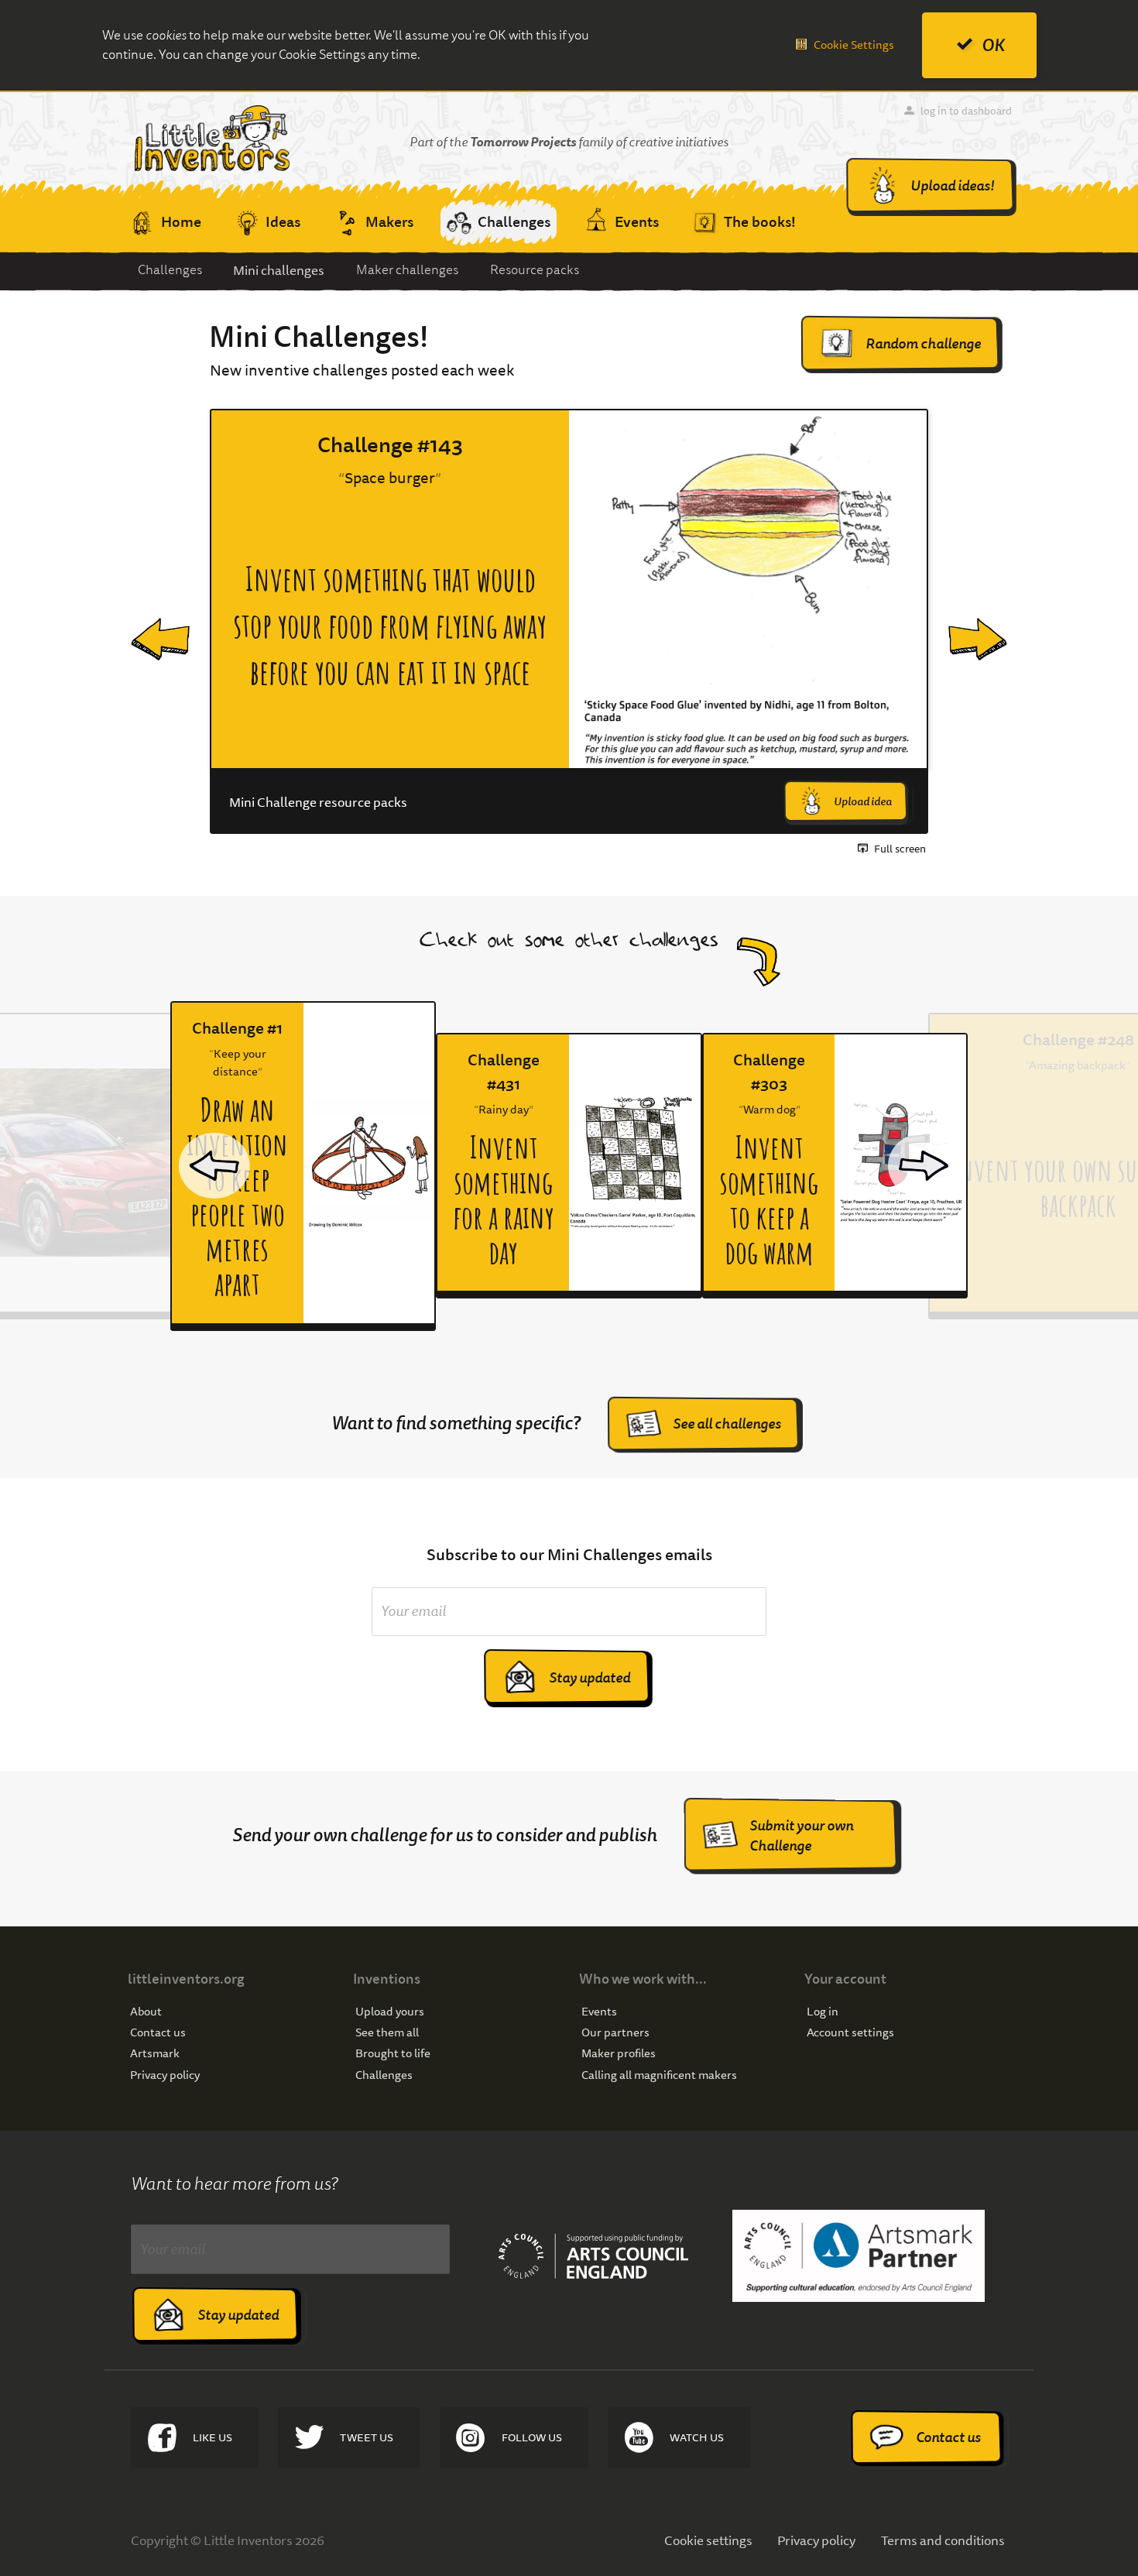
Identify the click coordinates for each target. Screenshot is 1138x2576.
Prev (146, 622)
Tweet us (367, 2437)
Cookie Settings (854, 45)
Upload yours (390, 2012)
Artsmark (155, 2054)
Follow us (532, 2437)
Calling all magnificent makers (659, 2075)
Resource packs (535, 270)
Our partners (615, 2033)
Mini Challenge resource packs (318, 802)
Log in (823, 2012)
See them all (387, 2033)
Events (599, 2012)
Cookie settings (708, 2540)
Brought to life (393, 2054)
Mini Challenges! (319, 337)
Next (965, 622)
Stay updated (590, 1677)
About (146, 2012)
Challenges (170, 270)
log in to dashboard (966, 111)
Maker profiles (619, 2054)
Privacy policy (165, 2075)
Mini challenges (279, 270)
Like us (213, 2437)
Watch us (697, 2437)
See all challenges (727, 1423)
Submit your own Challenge (801, 1835)
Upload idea (863, 801)
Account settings (850, 2033)
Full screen (900, 849)
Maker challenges (407, 270)
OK (993, 45)
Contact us (158, 2033)
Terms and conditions (943, 2540)
